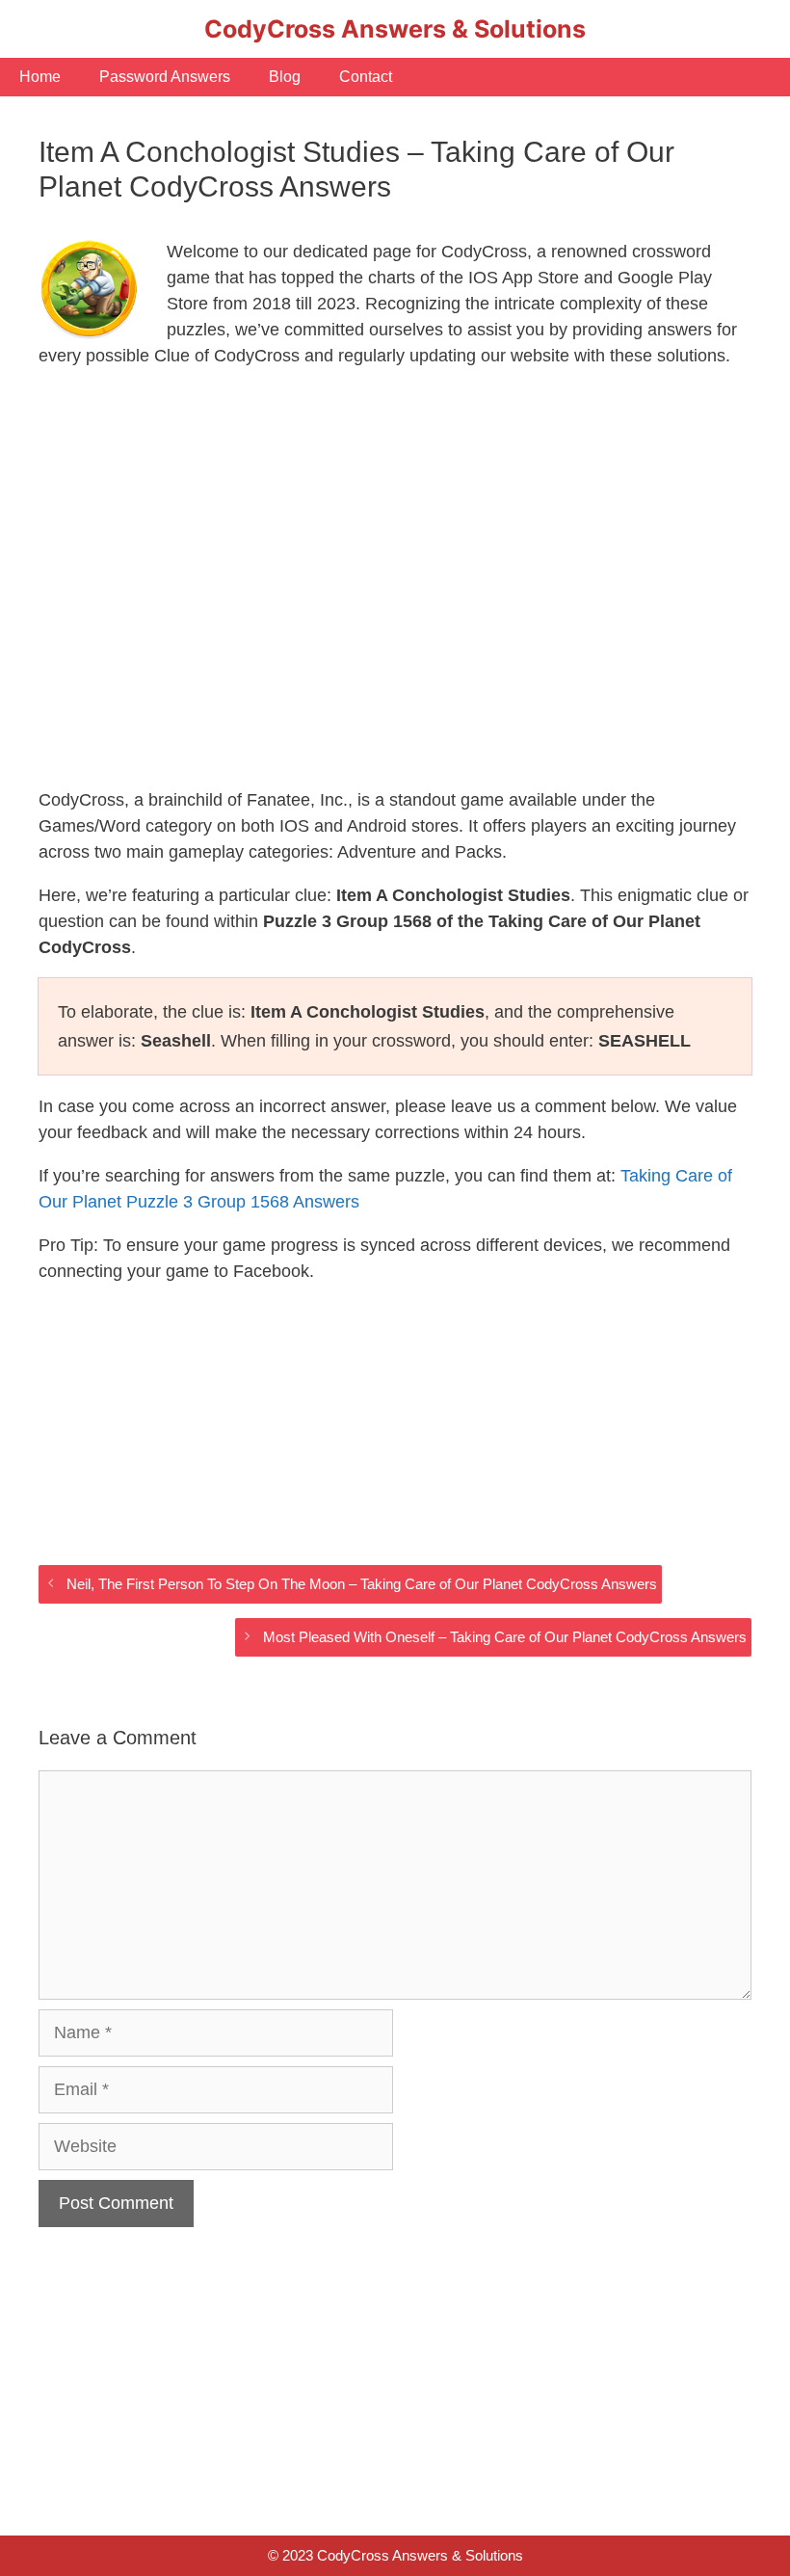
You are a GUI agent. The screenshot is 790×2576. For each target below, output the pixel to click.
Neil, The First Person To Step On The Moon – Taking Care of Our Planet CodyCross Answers (362, 1584)
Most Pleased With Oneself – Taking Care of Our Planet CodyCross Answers (505, 1637)
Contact (366, 77)
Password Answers (165, 77)
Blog (285, 77)
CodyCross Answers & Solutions (395, 29)
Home (40, 77)
